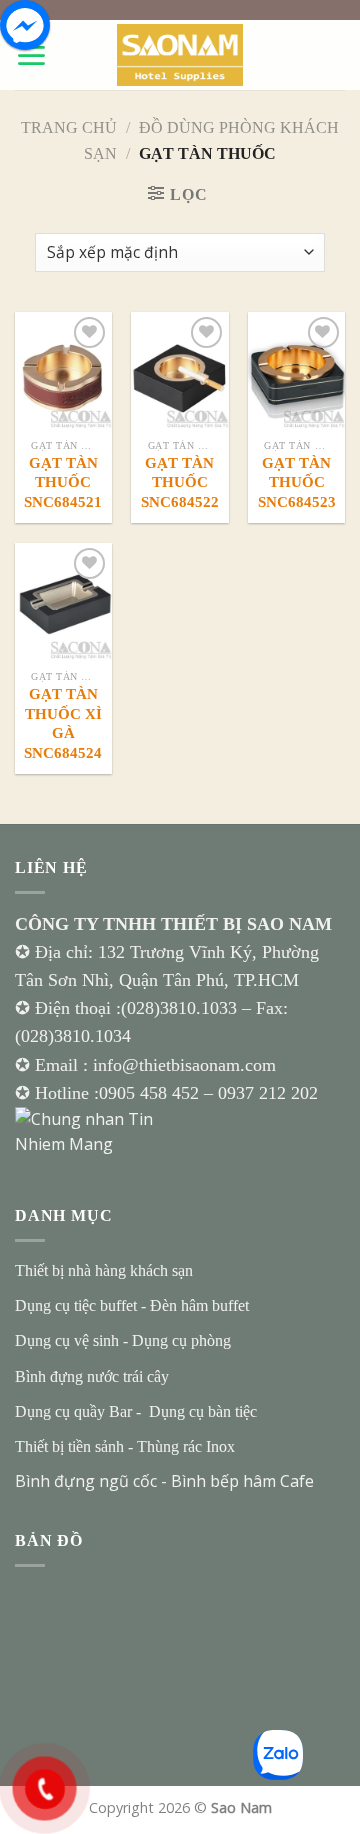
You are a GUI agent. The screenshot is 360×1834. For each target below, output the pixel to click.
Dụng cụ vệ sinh (67, 1340)
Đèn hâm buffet (199, 1305)
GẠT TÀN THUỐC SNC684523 (296, 482)
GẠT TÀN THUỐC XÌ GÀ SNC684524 (63, 723)
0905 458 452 (151, 1093)
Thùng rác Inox (186, 1446)
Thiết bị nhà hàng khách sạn (104, 1270)
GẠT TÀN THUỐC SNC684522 (180, 482)
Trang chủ (69, 127)
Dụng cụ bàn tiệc (203, 1411)
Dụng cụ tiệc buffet (76, 1305)
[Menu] (31, 55)
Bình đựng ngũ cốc (86, 1481)
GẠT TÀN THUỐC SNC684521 (63, 482)
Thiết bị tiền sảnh (69, 1446)
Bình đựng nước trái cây (92, 1376)
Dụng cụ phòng (181, 1340)
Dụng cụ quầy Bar (73, 1411)
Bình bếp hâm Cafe (242, 1481)
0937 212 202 (268, 1093)
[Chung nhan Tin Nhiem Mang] (90, 1131)
